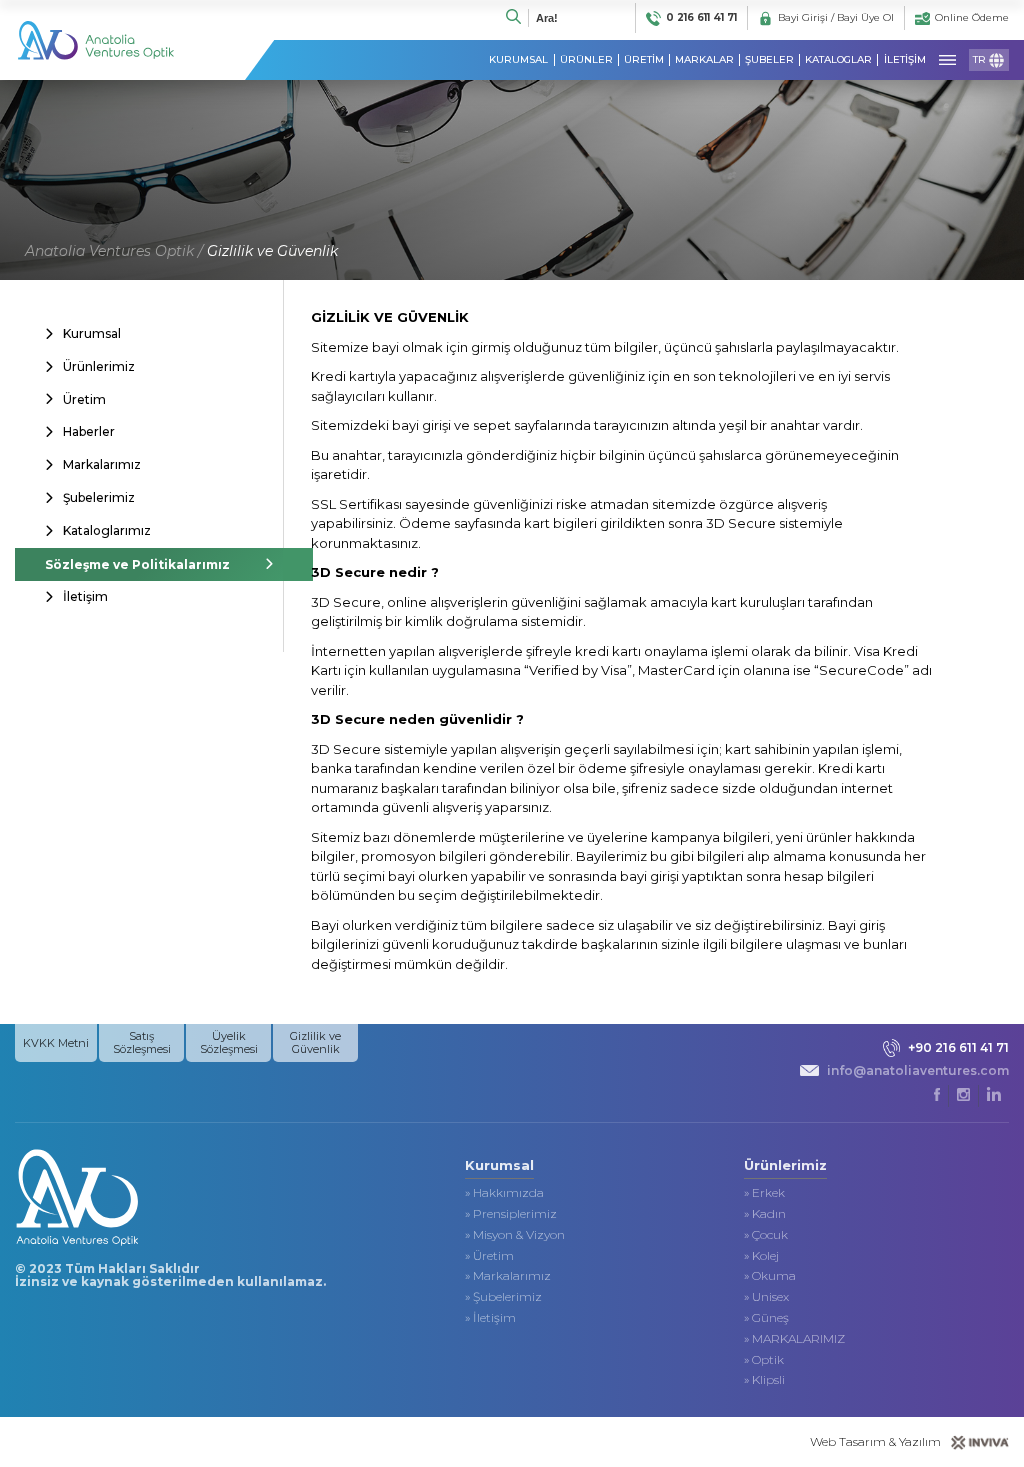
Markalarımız (102, 464)
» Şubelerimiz (503, 1297)
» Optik (764, 1360)
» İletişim (490, 1318)
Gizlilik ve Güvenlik (272, 251)
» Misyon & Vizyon (515, 1235)
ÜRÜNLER (586, 60)
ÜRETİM (644, 60)
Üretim (84, 399)
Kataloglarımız (107, 530)
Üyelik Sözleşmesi (229, 1042)
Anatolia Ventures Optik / (114, 251)
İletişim (85, 596)
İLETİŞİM (905, 60)
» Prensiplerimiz (511, 1214)
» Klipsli (764, 1380)
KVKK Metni (56, 1043)
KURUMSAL (518, 60)
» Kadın (765, 1214)
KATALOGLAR (838, 60)
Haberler (89, 431)
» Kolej (761, 1256)
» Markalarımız (508, 1276)
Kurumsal (92, 333)
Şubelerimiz (99, 497)
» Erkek (764, 1193)
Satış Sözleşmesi (142, 1042)
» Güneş (766, 1318)
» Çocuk (766, 1235)
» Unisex (766, 1297)
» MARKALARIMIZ (794, 1339)
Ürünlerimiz (99, 366)
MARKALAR (704, 60)
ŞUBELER (769, 60)
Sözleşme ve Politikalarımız (137, 564)
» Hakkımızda (504, 1193)
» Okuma (770, 1276)
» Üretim (489, 1256)
